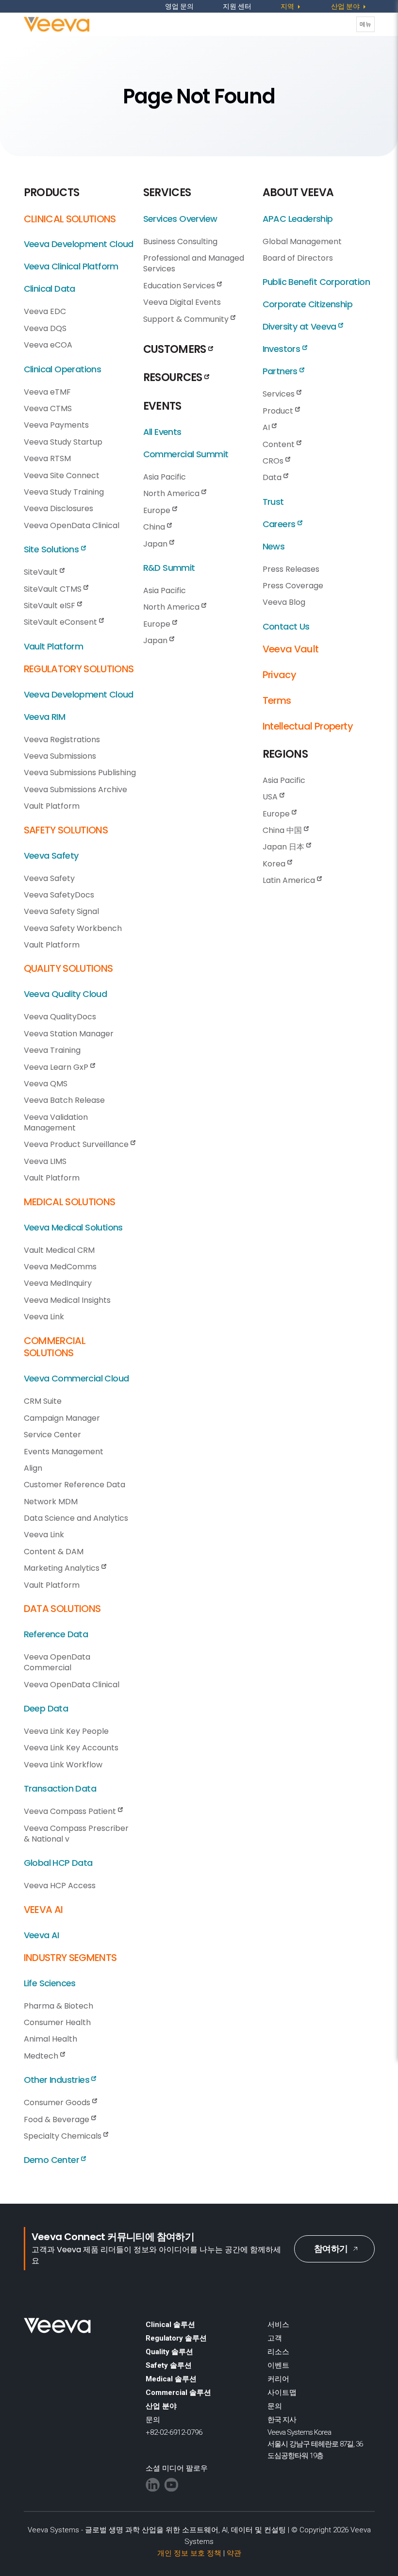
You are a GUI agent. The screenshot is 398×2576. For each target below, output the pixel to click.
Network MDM (51, 1502)
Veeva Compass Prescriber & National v (76, 1834)
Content (280, 444)
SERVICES (167, 192)
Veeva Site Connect (62, 475)
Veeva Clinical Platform (71, 266)
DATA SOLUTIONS (62, 1609)
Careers (280, 524)
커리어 (278, 2379)
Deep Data (46, 1708)
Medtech (42, 2056)
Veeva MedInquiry (58, 1283)
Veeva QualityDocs (60, 1017)
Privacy (279, 675)
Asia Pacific (165, 477)
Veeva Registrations (62, 740)
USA (271, 797)
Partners (281, 371)
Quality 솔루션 (169, 2352)
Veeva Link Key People (66, 1731)
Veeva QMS (46, 1084)
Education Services (180, 286)
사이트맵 (282, 2393)
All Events (162, 432)
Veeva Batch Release (64, 1100)
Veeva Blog (284, 602)
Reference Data (56, 1634)
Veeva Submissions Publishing (80, 773)
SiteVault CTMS (54, 589)
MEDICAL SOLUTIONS (70, 1202)
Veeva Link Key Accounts (71, 1748)
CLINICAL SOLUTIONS (70, 219)
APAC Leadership (298, 219)
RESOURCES (174, 377)
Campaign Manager (62, 1418)
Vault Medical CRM (59, 1250)
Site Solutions (52, 549)
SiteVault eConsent (61, 622)
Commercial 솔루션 (178, 2393)
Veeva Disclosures (58, 508)
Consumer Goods (58, 2102)
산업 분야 (161, 2406)
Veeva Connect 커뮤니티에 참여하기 (113, 2237)
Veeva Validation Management (56, 1122)
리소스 (278, 2352)
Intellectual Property (308, 726)
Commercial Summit (186, 454)
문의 (275, 2406)
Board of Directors (298, 258)
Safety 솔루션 (169, 2365)
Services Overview (180, 219)
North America (172, 493)
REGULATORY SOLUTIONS (79, 669)
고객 (275, 2338)
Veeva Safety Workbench (73, 928)
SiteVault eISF (50, 606)
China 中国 (283, 830)
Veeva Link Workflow (63, 1765)
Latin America (290, 880)
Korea (275, 864)
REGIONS (285, 754)
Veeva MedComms (60, 1267)
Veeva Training (52, 1050)
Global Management (302, 241)
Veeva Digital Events (182, 302)
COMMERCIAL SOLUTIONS (55, 1347)
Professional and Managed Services (194, 263)
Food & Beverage (58, 2119)
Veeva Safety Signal (61, 911)
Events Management (64, 1452)
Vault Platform (54, 646)
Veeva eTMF (47, 392)
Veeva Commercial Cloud (76, 1378)
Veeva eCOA (48, 345)
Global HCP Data (58, 1863)
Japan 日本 (284, 847)
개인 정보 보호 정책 (189, 2553)
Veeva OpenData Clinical (72, 525)
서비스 (278, 2325)
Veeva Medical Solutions (73, 1227)
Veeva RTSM (47, 458)
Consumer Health (57, 2022)
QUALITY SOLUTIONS (68, 968)
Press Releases (291, 569)
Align (33, 1468)
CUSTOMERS (176, 349)
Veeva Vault (291, 649)
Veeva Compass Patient (71, 1811)
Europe (158, 510)
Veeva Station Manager (69, 1034)
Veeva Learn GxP (57, 1067)
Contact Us (286, 626)
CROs (274, 461)
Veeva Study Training (64, 492)
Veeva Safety (51, 856)
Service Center (52, 1435)
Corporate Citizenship (307, 304)
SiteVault (42, 572)
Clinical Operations (63, 369)
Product (279, 411)
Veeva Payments (56, 425)
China (155, 527)
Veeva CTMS (48, 408)
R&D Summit (169, 568)
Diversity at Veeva (301, 326)
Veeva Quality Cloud (66, 994)
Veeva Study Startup (63, 442)
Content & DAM (54, 1552)
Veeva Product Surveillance (77, 1144)
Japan (156, 544)
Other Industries (58, 2080)
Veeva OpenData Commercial (57, 1662)
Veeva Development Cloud (79, 244)
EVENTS (162, 406)
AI (267, 427)
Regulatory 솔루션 (176, 2338)
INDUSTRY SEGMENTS (70, 1958)
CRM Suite (43, 1401)
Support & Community (187, 319)
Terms (277, 700)
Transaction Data (60, 1788)
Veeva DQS (45, 328)
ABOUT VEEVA (298, 192)
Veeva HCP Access (60, 1886)
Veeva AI (41, 1935)
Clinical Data (50, 289)
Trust (273, 502)
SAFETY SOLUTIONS (66, 830)
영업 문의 (179, 6)
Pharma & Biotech (58, 2006)
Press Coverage (293, 586)
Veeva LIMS (45, 1161)
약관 (234, 2553)
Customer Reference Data (75, 1485)
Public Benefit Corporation (316, 282)
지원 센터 (237, 6)
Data (273, 477)
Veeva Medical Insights (67, 1300)
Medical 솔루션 (171, 2379)
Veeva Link (44, 1317)
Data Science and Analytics (76, 1518)
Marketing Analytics (63, 1568)
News (274, 546)
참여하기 (331, 2249)
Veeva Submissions (60, 756)
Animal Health (50, 2039)
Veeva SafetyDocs (59, 895)
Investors (282, 349)
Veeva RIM (45, 717)
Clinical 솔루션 (170, 2325)
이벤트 (278, 2365)
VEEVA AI (43, 1910)
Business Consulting (180, 241)
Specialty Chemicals (64, 2136)
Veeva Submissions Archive (75, 789)
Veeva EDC (45, 311)
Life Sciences (50, 1983)
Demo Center (53, 2160)
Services (280, 394)
